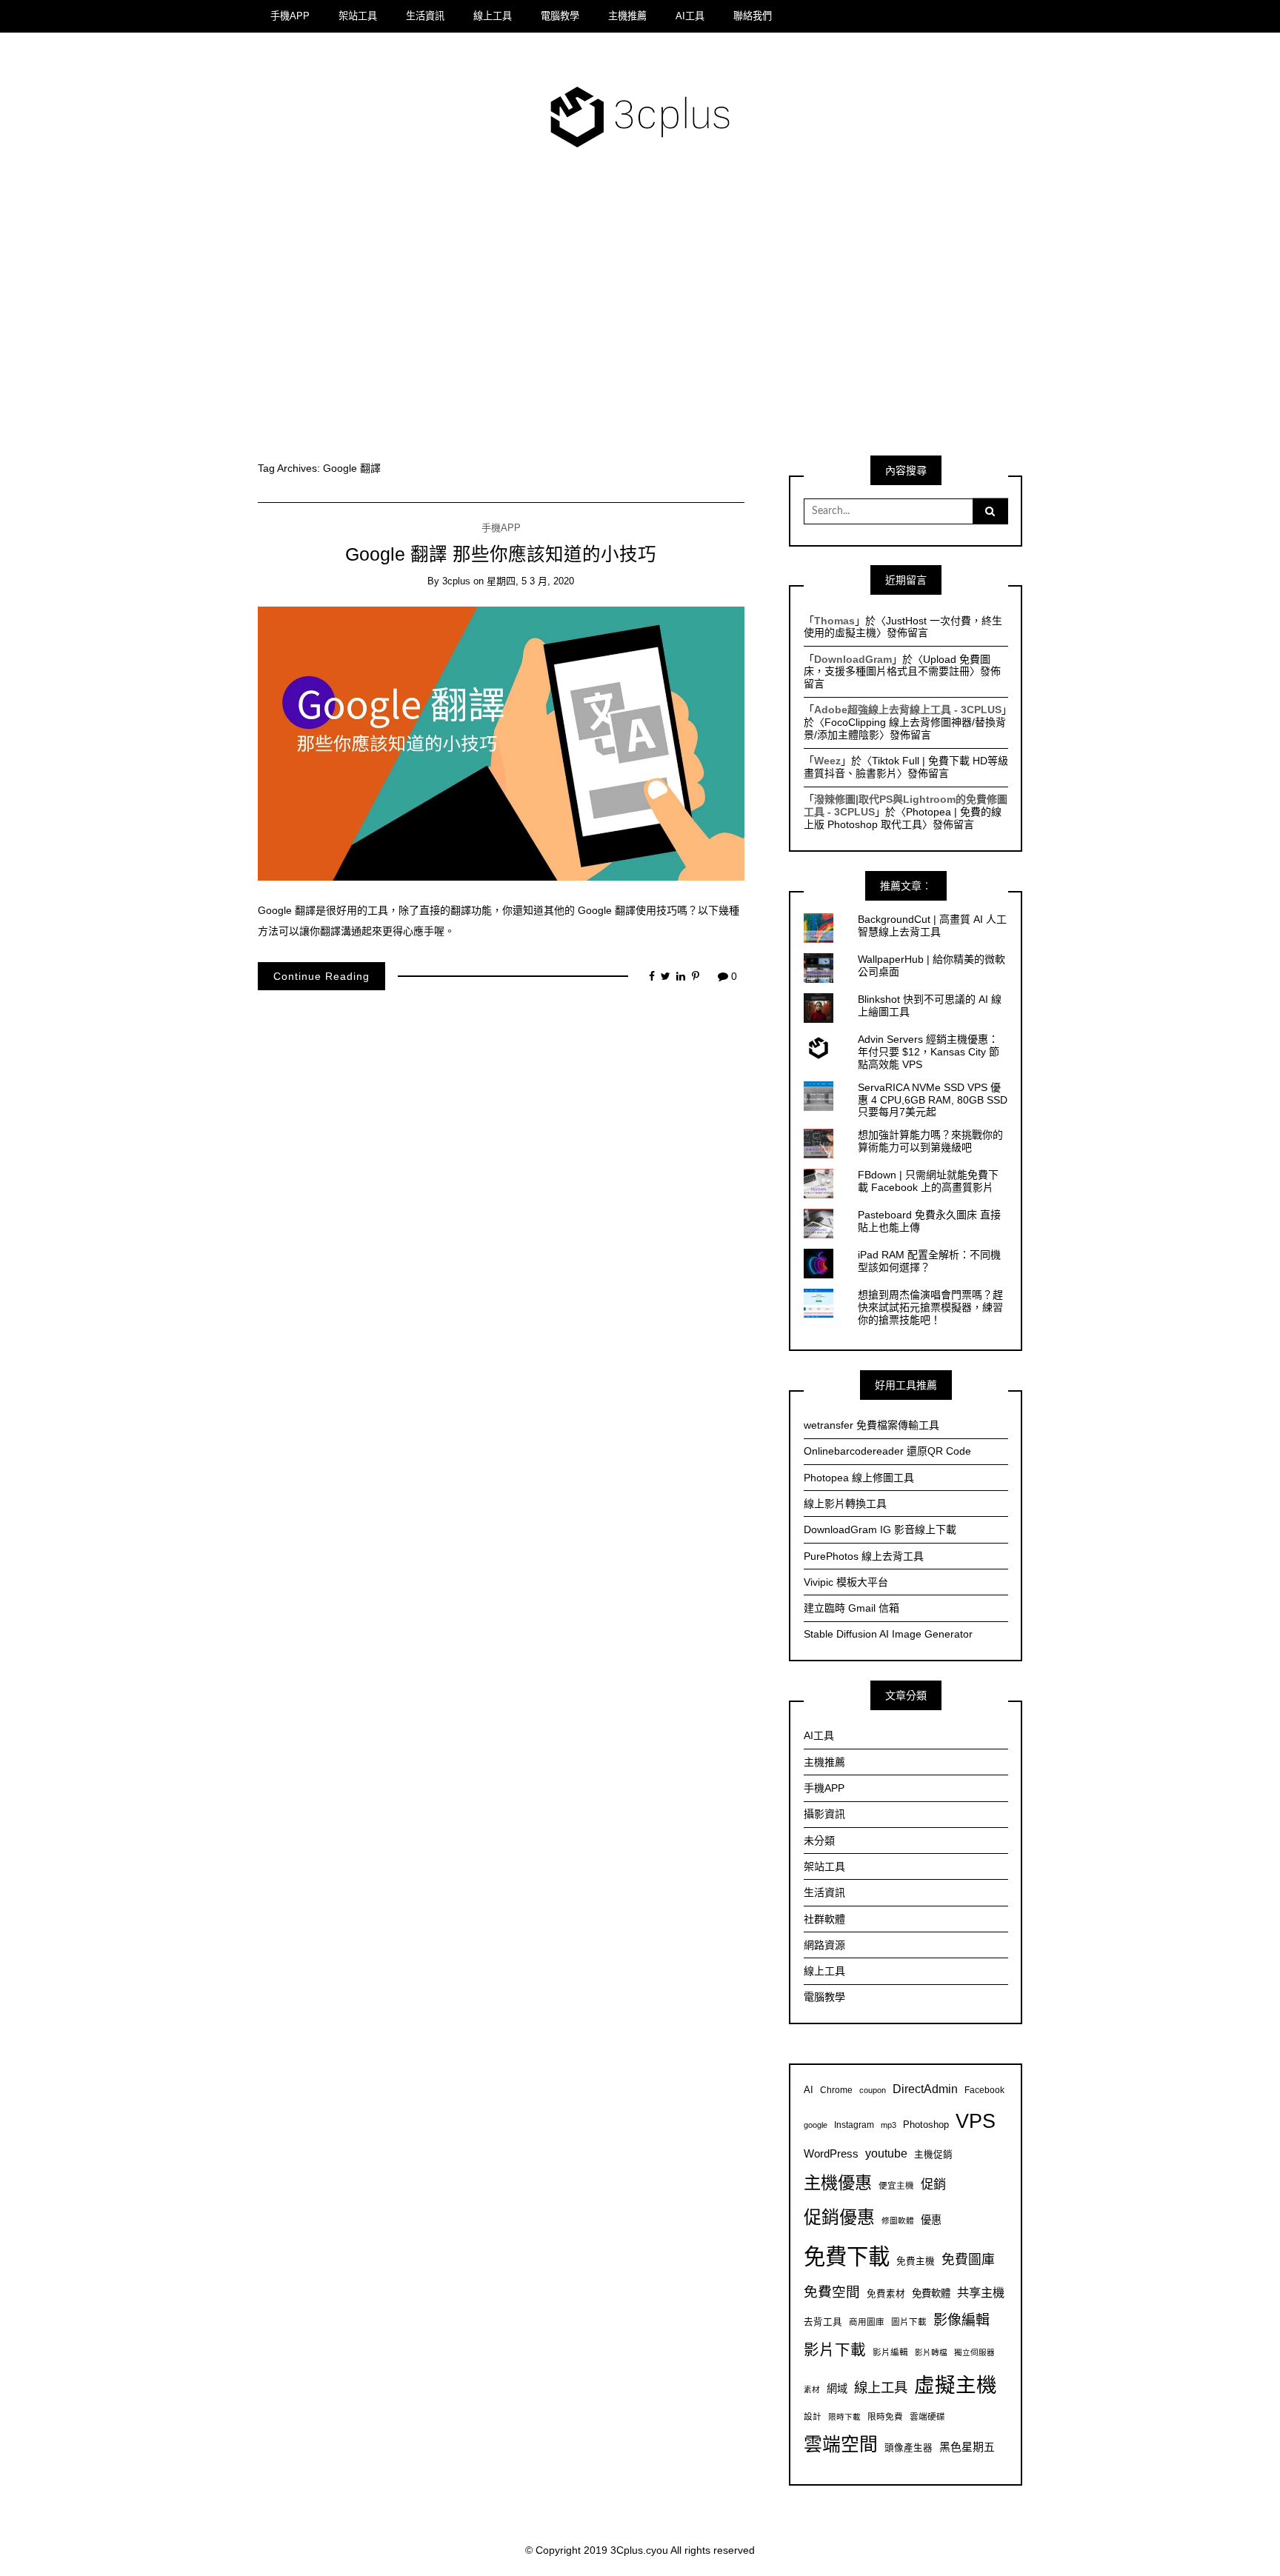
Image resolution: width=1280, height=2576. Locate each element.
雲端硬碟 (927, 2416)
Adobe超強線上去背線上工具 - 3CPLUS (908, 710)
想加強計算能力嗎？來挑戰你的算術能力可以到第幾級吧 (930, 1141)
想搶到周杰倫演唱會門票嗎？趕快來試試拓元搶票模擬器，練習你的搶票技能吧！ (930, 1307)
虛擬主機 (956, 2385)
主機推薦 (627, 16)
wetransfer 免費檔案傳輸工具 (871, 1425)
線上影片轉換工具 (845, 1504)
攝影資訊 (824, 1814)
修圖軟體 (898, 2220)
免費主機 (916, 2261)
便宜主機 (896, 2185)
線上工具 (493, 16)
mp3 (889, 2125)
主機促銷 (933, 2155)
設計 (813, 2416)
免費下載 (847, 2256)
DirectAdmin (925, 2089)
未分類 (819, 1841)
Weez (827, 761)
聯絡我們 (753, 16)
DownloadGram (853, 659)
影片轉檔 (931, 2352)
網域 (837, 2389)
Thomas (834, 621)
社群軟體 (824, 1919)
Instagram (854, 2125)
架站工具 (358, 16)
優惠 (931, 2220)
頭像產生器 (909, 2448)
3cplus (456, 581)
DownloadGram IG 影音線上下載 (880, 1529)
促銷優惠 (839, 2217)
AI (809, 2090)
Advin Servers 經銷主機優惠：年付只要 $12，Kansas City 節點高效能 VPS (929, 1052)
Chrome (836, 2090)
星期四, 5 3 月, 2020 (530, 581)
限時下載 (844, 2417)
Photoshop (926, 2125)
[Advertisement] (640, 313)
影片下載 (835, 2350)
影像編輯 (961, 2320)
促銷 (933, 2184)
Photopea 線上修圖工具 (859, 1478)
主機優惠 (838, 2183)
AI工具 (690, 16)
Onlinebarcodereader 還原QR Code (887, 1451)
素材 (812, 2389)
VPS (976, 2121)
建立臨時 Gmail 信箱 (851, 1608)
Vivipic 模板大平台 (846, 1582)
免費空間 (832, 2292)
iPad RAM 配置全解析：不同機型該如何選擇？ (929, 1261)
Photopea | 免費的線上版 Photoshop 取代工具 (903, 818)
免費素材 (886, 2294)
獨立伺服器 (974, 2352)
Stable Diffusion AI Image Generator (888, 1634)
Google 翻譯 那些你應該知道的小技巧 (501, 554)
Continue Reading (321, 976)
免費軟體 (931, 2293)
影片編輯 (890, 2352)
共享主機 (981, 2292)
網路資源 (824, 1945)
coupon (873, 2090)
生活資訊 (425, 16)
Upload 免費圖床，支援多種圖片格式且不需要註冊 (897, 665)
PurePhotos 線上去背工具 (864, 1556)
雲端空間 (841, 2445)
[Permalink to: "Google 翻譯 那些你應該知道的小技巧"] (501, 743)
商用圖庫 (867, 2322)
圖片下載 (909, 2322)
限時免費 (885, 2416)
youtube (886, 2153)
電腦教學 (560, 16)
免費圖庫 (968, 2260)
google (816, 2125)
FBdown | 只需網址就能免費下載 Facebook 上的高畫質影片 (928, 1181)
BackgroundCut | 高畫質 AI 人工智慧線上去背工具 (932, 925)
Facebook (984, 2090)
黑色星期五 (967, 2447)
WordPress (831, 2153)
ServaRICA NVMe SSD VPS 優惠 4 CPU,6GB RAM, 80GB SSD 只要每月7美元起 (933, 1100)
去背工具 (823, 2322)
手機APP (290, 16)
